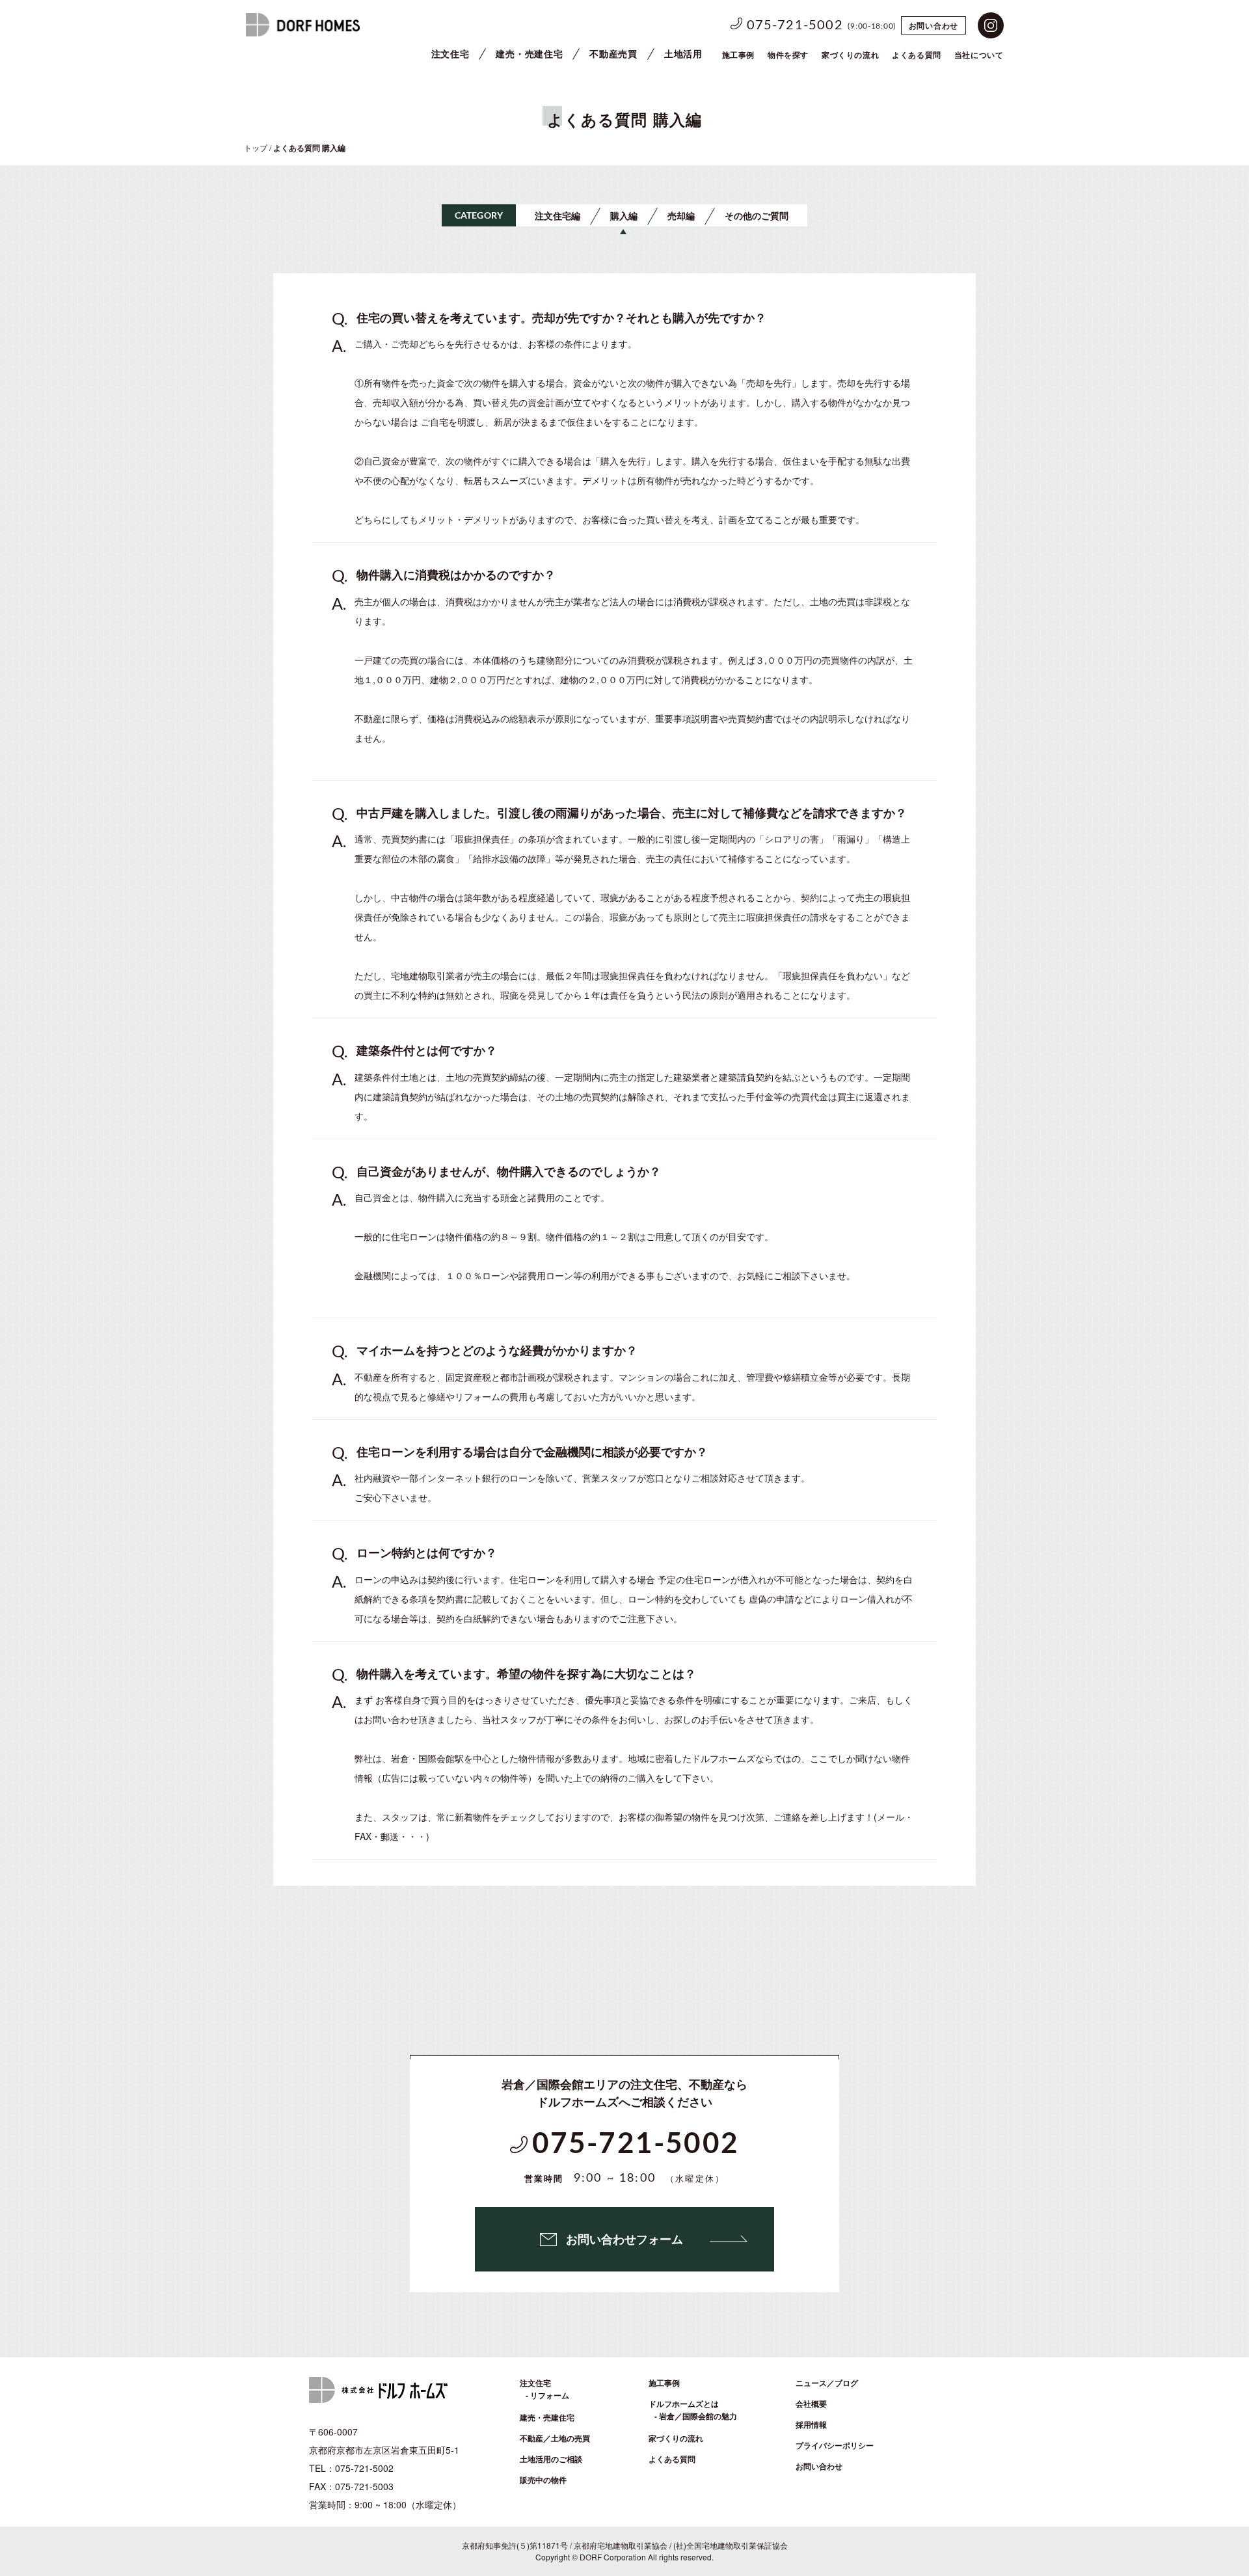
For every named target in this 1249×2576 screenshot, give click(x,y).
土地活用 (683, 53)
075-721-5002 (795, 25)
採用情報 (811, 2424)
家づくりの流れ (850, 55)
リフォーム (550, 2395)
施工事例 (738, 55)
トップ (256, 147)
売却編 (681, 215)
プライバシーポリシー (835, 2445)
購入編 (624, 215)
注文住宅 (450, 53)
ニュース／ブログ (827, 2383)
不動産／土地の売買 (555, 2438)
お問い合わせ (933, 25)
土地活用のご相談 (551, 2459)
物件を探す (788, 55)
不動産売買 (613, 53)
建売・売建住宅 (529, 53)
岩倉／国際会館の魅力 (698, 2416)
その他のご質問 (757, 215)
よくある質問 (672, 2459)
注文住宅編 (557, 215)
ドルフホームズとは (684, 2404)
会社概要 (811, 2404)
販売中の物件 (543, 2480)
